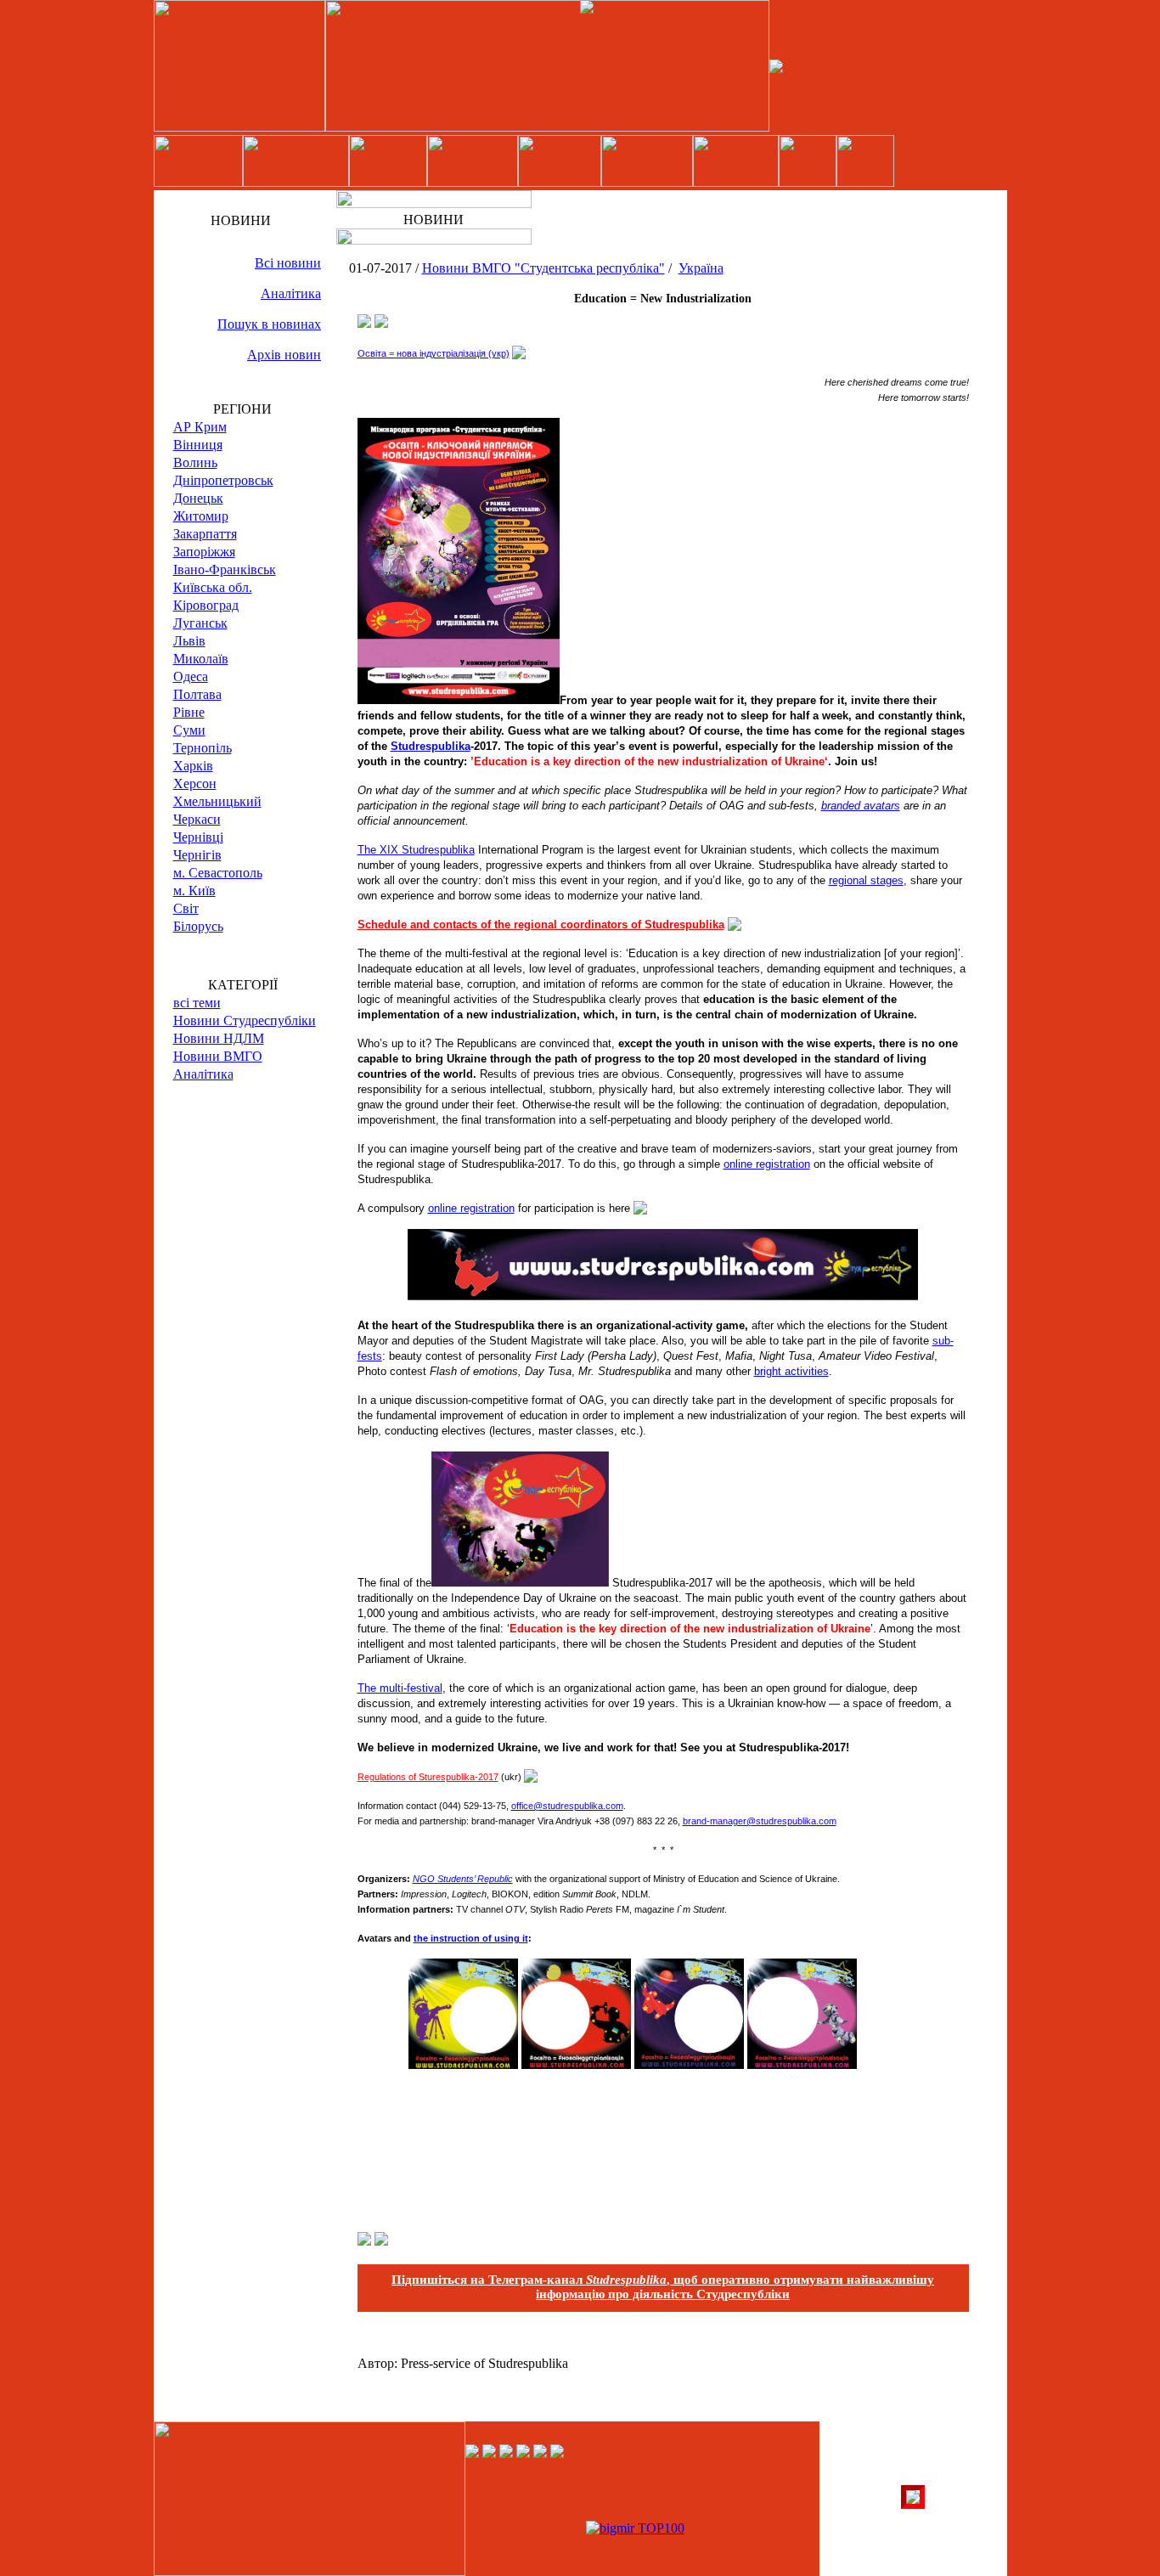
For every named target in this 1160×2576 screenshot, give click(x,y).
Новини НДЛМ (219, 1038)
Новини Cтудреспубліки (245, 1020)
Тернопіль (203, 748)
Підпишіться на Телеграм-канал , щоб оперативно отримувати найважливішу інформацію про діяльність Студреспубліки (663, 2287)
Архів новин (284, 355)
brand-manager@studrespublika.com (760, 1821)
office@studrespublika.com (567, 1806)
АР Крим (200, 427)
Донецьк (198, 498)
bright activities (791, 1371)
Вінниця (198, 445)
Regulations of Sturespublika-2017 (428, 1777)
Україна (701, 268)
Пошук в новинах (269, 324)
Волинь (195, 462)
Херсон (195, 784)
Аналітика (291, 293)
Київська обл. (213, 587)
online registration (767, 1164)
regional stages (866, 880)
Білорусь (198, 926)
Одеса (191, 676)
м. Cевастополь (218, 873)
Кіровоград (206, 605)
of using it (504, 1938)
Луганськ (200, 623)
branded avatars (861, 806)
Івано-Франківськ (225, 569)
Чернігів (197, 855)
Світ (186, 908)
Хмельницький (217, 801)
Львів (189, 641)
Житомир (201, 516)
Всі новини (288, 263)
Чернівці (198, 837)
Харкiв (193, 766)
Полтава (197, 694)
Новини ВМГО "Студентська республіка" (543, 268)
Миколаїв (201, 659)
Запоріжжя (204, 552)
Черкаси (197, 819)
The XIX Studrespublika (416, 850)
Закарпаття (205, 534)
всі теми (197, 1003)
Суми (189, 730)
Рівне (189, 712)
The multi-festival (400, 1688)
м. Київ (194, 891)
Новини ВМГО (218, 1056)
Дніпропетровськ (223, 480)
